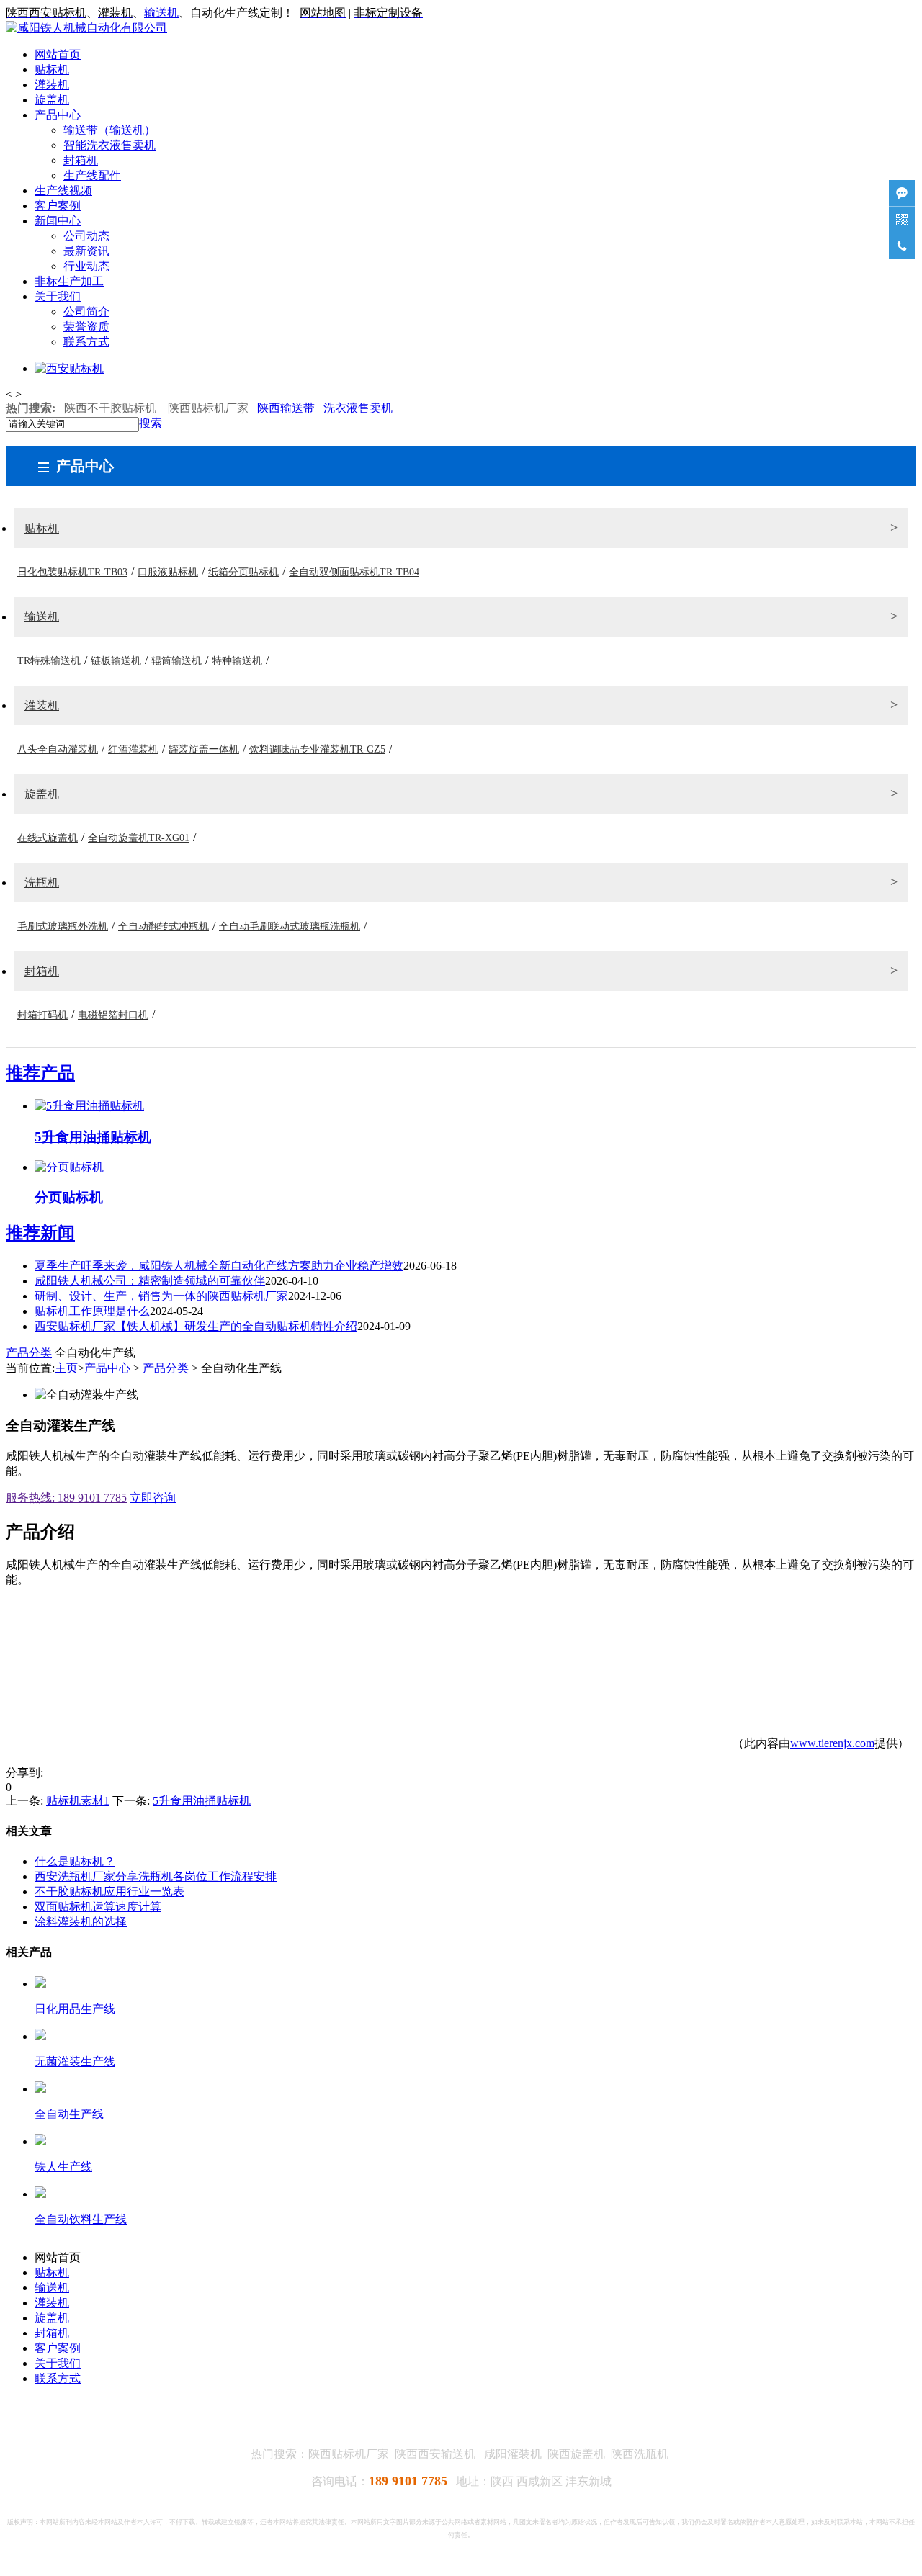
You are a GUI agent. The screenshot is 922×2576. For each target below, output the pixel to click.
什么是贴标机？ (75, 1861)
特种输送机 (237, 661)
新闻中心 (58, 221)
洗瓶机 (42, 883)
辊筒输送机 (176, 661)
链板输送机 (116, 661)
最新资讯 (86, 251)
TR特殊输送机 (49, 661)
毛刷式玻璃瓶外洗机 (63, 926)
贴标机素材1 (78, 1801)
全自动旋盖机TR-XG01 (139, 838)
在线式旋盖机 (48, 838)
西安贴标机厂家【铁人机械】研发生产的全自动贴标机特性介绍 (196, 1326)
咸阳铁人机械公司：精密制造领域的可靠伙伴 (150, 1281)
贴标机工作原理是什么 (92, 1311)
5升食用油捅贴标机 (202, 1801)
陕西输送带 (286, 408)
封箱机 (81, 160)
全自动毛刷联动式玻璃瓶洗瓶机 (290, 926)
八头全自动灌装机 (58, 749)
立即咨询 (153, 1498)
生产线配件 (92, 175)
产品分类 (29, 1353)
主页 (66, 1368)
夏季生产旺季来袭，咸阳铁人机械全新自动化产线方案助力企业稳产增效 (219, 1266)
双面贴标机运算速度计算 (98, 1907)
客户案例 (58, 206)
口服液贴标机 (168, 572)
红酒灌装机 (133, 749)
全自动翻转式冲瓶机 (164, 926)
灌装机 (52, 85)
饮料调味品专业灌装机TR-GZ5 (317, 749)
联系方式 (86, 342)
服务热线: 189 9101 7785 (66, 1498)
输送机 (161, 13)
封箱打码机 (42, 1015)
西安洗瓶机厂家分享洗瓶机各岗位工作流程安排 (156, 1876)
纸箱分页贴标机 (243, 572)
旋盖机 (52, 100)
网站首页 (58, 54)
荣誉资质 (86, 327)
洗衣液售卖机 (358, 408)
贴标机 (52, 69)
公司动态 (86, 236)
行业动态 (86, 266)
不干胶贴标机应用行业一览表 (109, 1891)
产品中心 (58, 115)
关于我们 (58, 296)
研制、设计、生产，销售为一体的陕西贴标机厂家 (161, 1296)
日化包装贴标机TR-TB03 (72, 572)
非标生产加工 (69, 281)
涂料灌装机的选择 (81, 1922)
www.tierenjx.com (832, 1743)
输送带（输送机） (109, 130)
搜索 (151, 423)
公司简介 (86, 311)
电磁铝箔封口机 (113, 1015)
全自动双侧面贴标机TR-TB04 (354, 572)
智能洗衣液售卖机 (109, 145)
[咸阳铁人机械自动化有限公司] (86, 28)
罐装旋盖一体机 (204, 749)
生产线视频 (63, 190)
